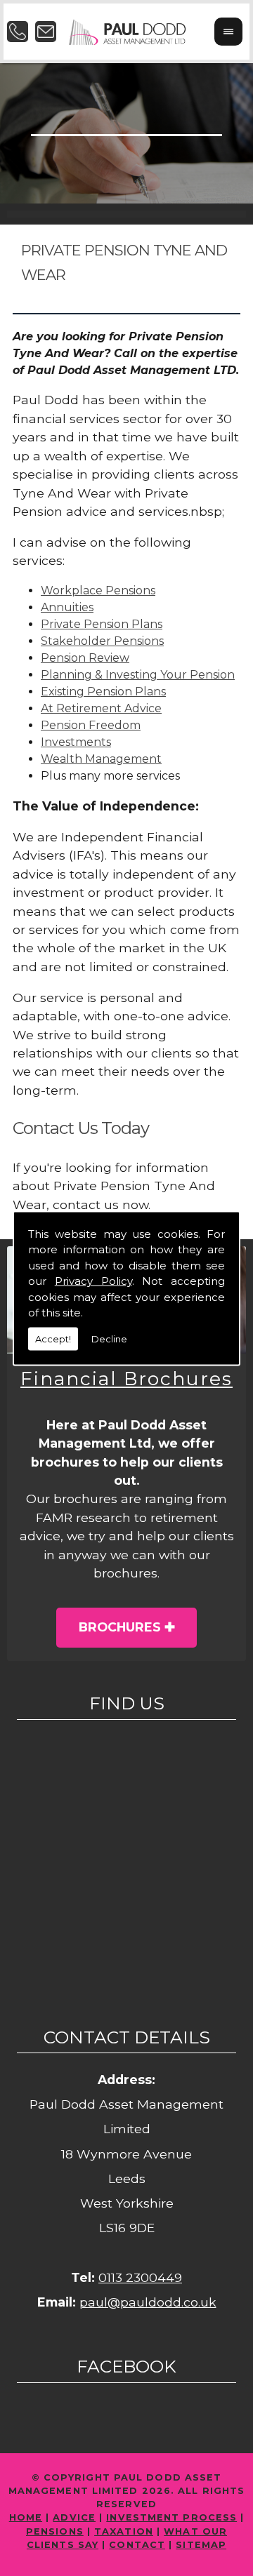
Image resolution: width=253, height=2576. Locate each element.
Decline (109, 1338)
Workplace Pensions (98, 590)
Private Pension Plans (102, 624)
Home (26, 2517)
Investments (76, 742)
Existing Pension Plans (103, 692)
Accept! (53, 1338)
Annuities (67, 607)
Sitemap (201, 2545)
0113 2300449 (140, 2277)
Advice (74, 2517)
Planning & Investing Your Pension (138, 675)
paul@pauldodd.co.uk (148, 2302)
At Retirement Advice (101, 708)
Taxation (124, 2531)
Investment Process (171, 2517)
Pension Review (85, 658)
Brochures (120, 1627)
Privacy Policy (93, 1281)
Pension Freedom (91, 725)
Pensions (55, 2531)
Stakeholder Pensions (102, 641)
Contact (137, 2545)
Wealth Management (101, 759)
